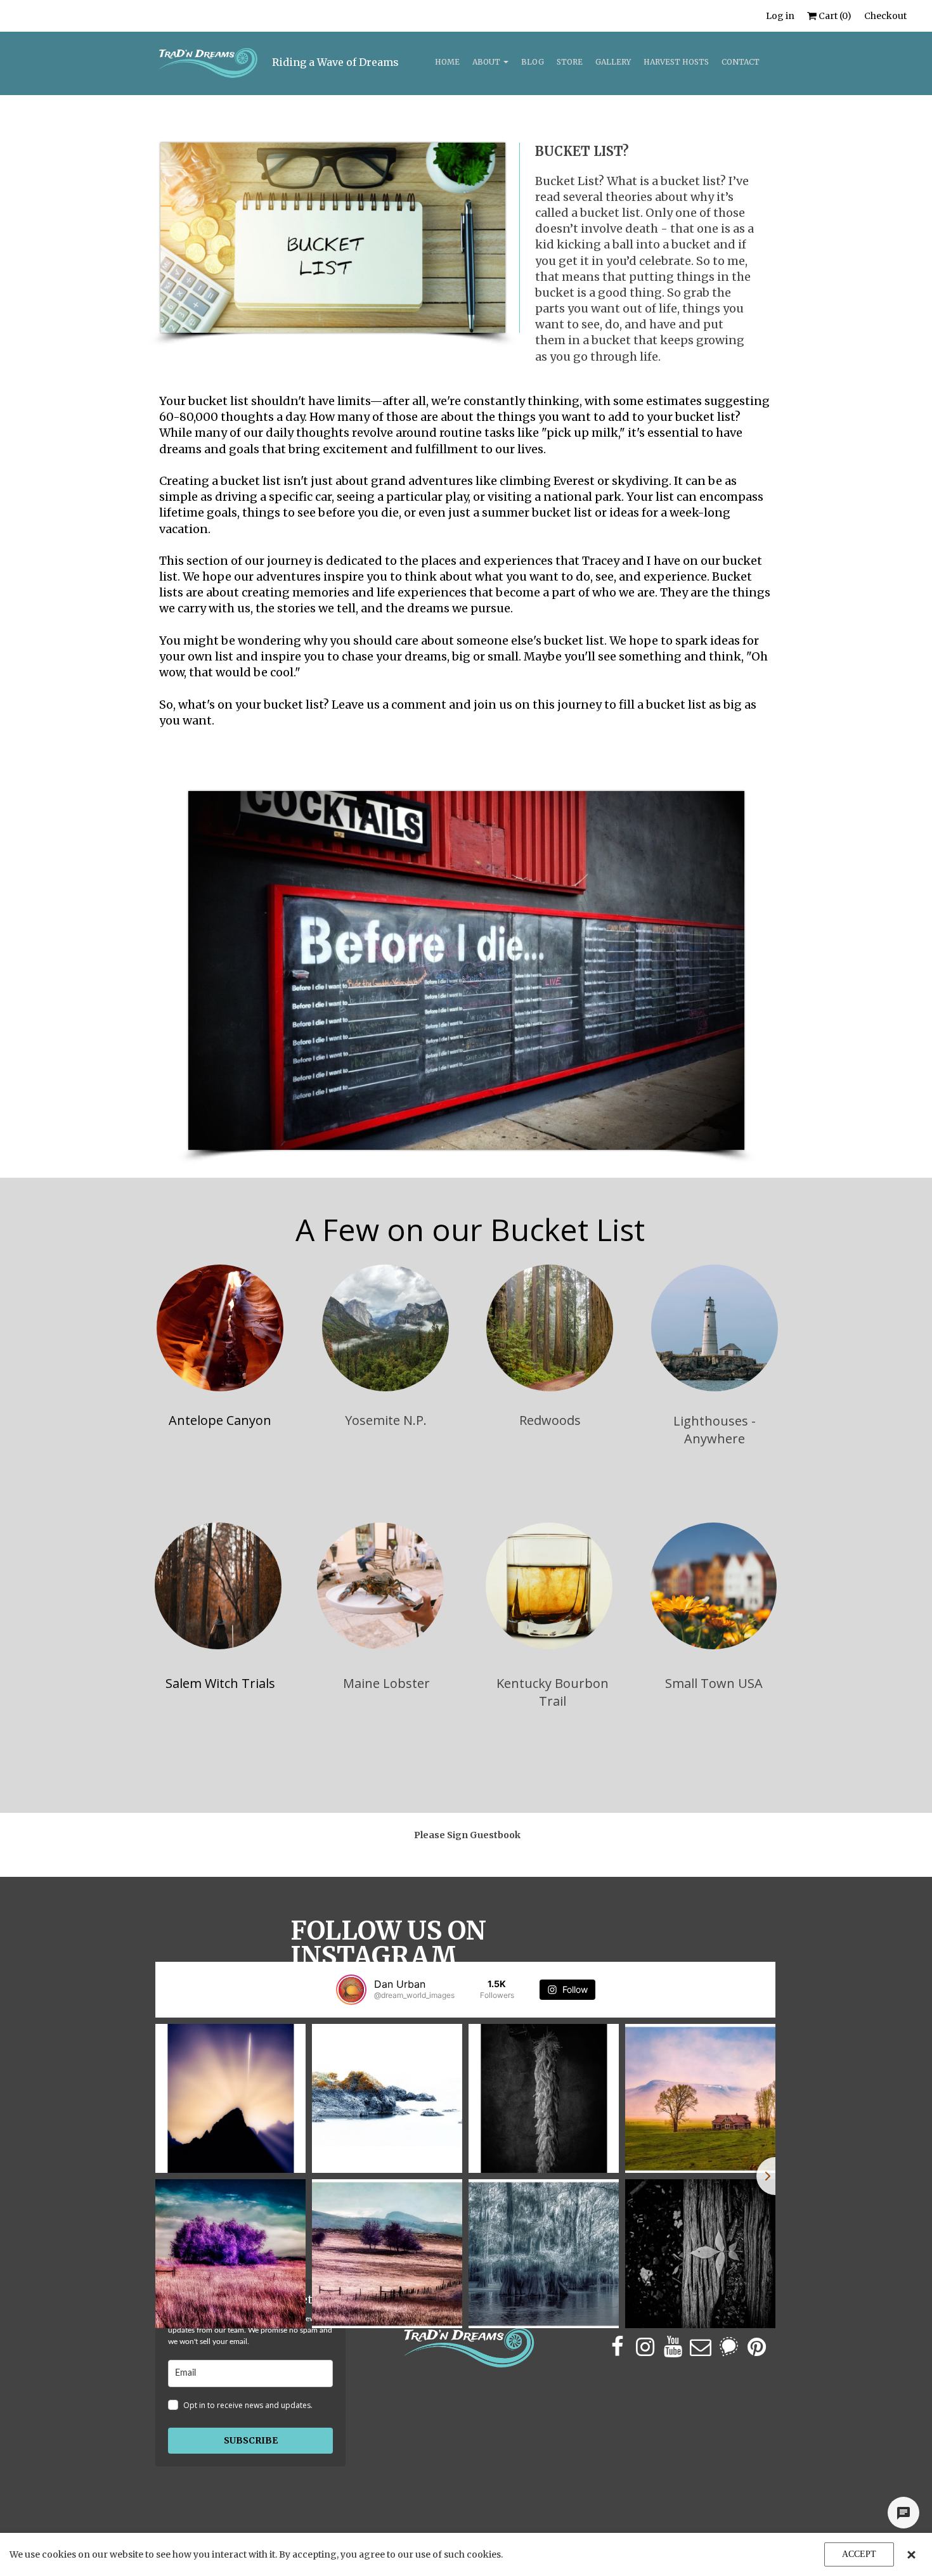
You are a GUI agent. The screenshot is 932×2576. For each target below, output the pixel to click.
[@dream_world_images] (351, 1990)
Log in (780, 16)
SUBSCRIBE (251, 2440)
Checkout (885, 16)
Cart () (834, 16)
